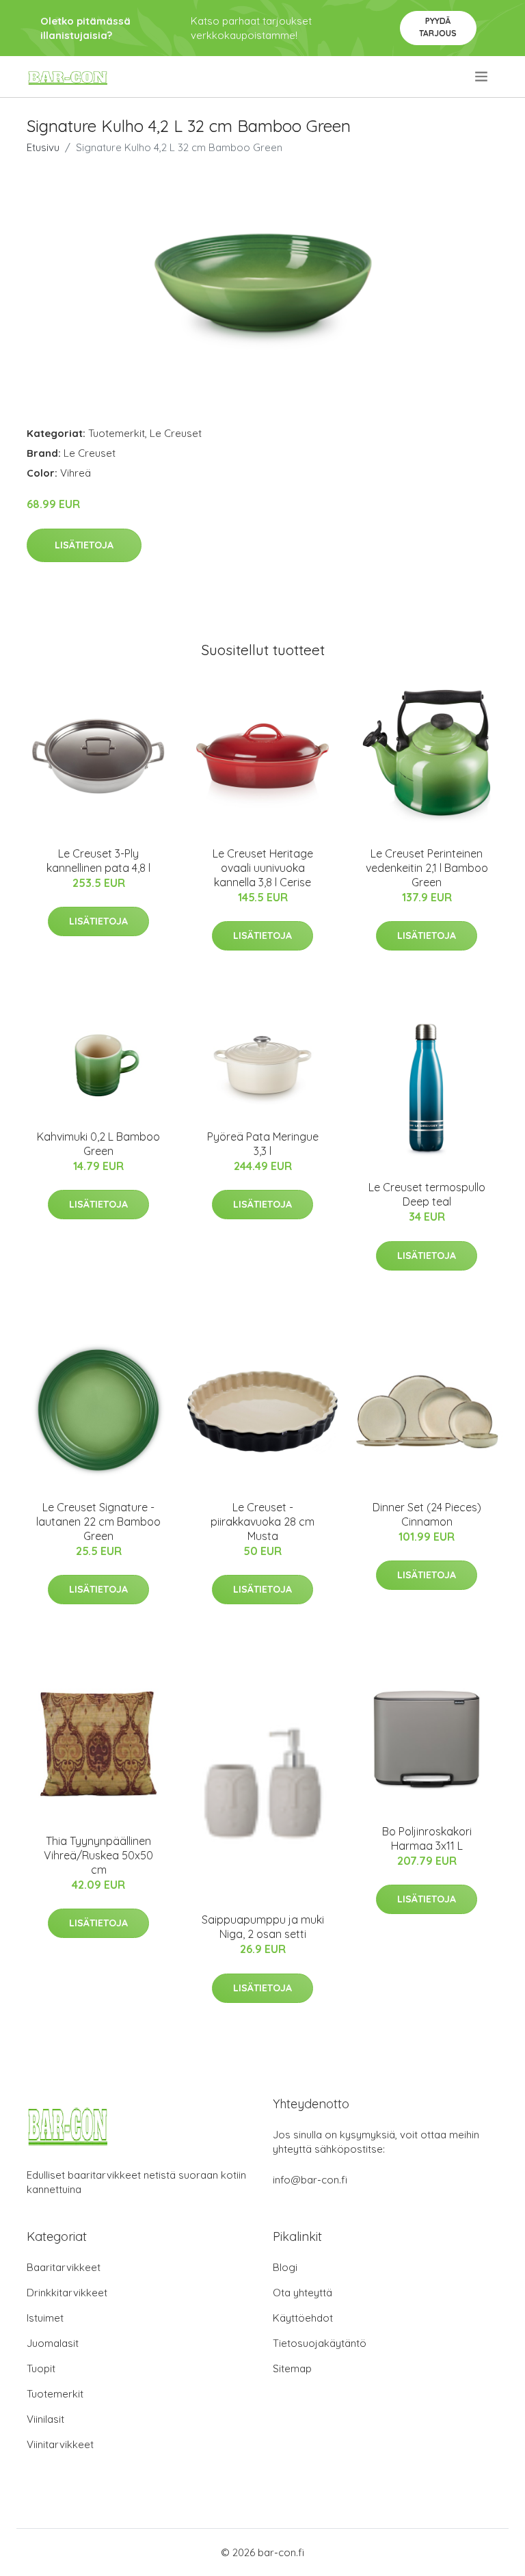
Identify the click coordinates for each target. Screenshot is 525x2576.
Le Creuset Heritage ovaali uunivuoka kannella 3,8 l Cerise (263, 868)
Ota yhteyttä (302, 2293)
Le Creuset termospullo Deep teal (427, 1194)
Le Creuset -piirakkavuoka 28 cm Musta (262, 1522)
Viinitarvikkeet (60, 2444)
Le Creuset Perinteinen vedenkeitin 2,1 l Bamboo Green (427, 868)
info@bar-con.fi (310, 2180)
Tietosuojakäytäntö (320, 2343)
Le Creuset (176, 433)
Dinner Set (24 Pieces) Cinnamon (427, 1514)
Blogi (285, 2267)
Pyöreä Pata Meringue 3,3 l (263, 1144)
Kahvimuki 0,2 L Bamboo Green (98, 1144)
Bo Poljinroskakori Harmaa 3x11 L (427, 1838)
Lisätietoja (84, 545)
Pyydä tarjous (438, 27)
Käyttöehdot (303, 2318)
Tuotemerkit (117, 433)
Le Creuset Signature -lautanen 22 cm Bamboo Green (98, 1522)
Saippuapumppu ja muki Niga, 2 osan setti (263, 1927)
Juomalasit (53, 2343)
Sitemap (292, 2368)
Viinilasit (45, 2419)
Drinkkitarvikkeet (67, 2293)
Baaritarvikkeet (64, 2267)
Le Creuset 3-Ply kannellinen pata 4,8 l (98, 861)
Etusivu (43, 147)
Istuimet (45, 2318)
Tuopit (41, 2368)
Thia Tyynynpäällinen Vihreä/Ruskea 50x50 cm (98, 1855)
